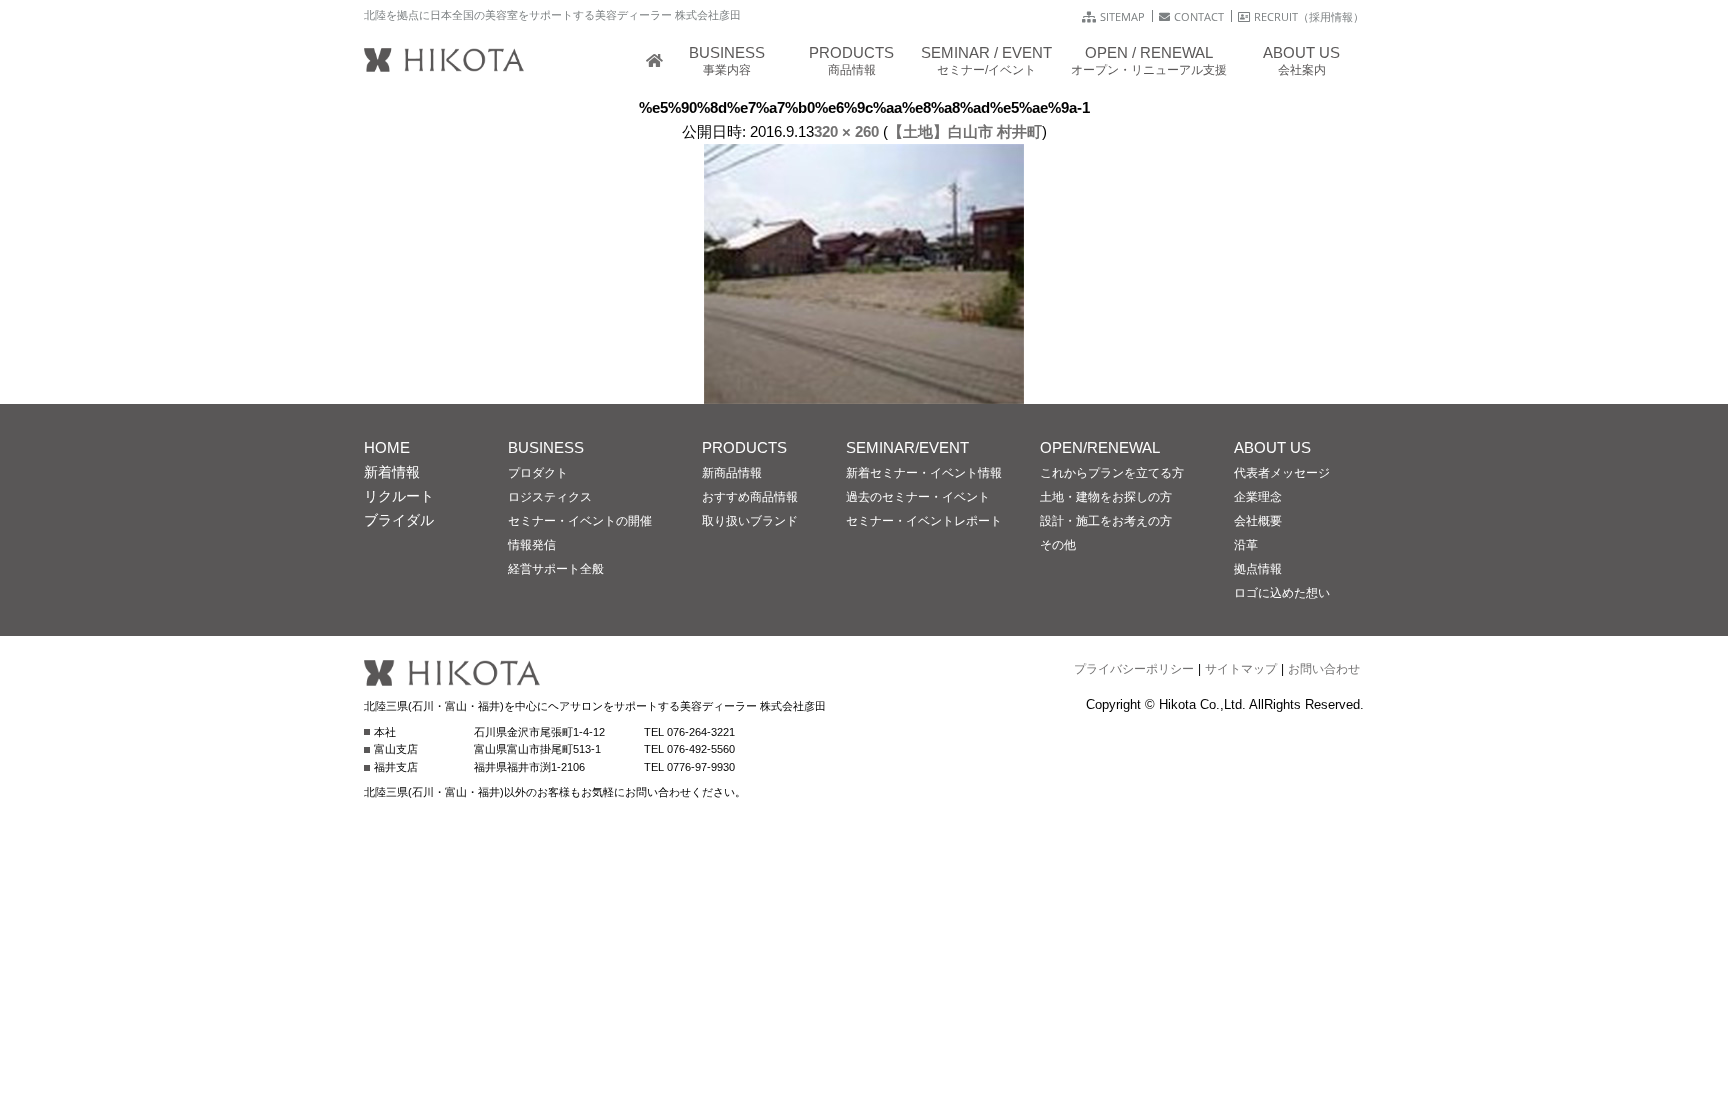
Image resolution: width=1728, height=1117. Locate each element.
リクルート (399, 496)
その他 (1058, 545)
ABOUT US (1272, 447)
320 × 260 (846, 131)
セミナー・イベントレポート (924, 521)
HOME (387, 447)
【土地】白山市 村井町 (965, 131)
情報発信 (532, 545)
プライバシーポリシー (1134, 669)
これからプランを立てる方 (1112, 473)
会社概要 (1258, 521)
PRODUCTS (744, 447)
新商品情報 (732, 473)
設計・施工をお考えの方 (1106, 521)
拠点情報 (1258, 569)
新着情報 (392, 472)
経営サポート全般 (556, 569)
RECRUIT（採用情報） (1309, 16)
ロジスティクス (550, 497)
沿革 (1246, 545)
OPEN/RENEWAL (1100, 447)
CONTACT (1199, 16)
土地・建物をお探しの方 (1106, 497)
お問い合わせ (1324, 669)
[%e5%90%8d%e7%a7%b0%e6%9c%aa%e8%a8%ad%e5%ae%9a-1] (864, 391)
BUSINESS (546, 447)
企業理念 (1258, 497)
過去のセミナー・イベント (918, 497)
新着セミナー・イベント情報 (924, 473)
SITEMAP (1122, 16)
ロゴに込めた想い (1282, 593)
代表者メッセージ (1282, 473)
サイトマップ (1241, 669)
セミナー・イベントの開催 (580, 521)
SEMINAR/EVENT (907, 447)
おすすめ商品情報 (750, 497)
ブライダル (399, 520)
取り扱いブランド (750, 521)
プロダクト (538, 473)
